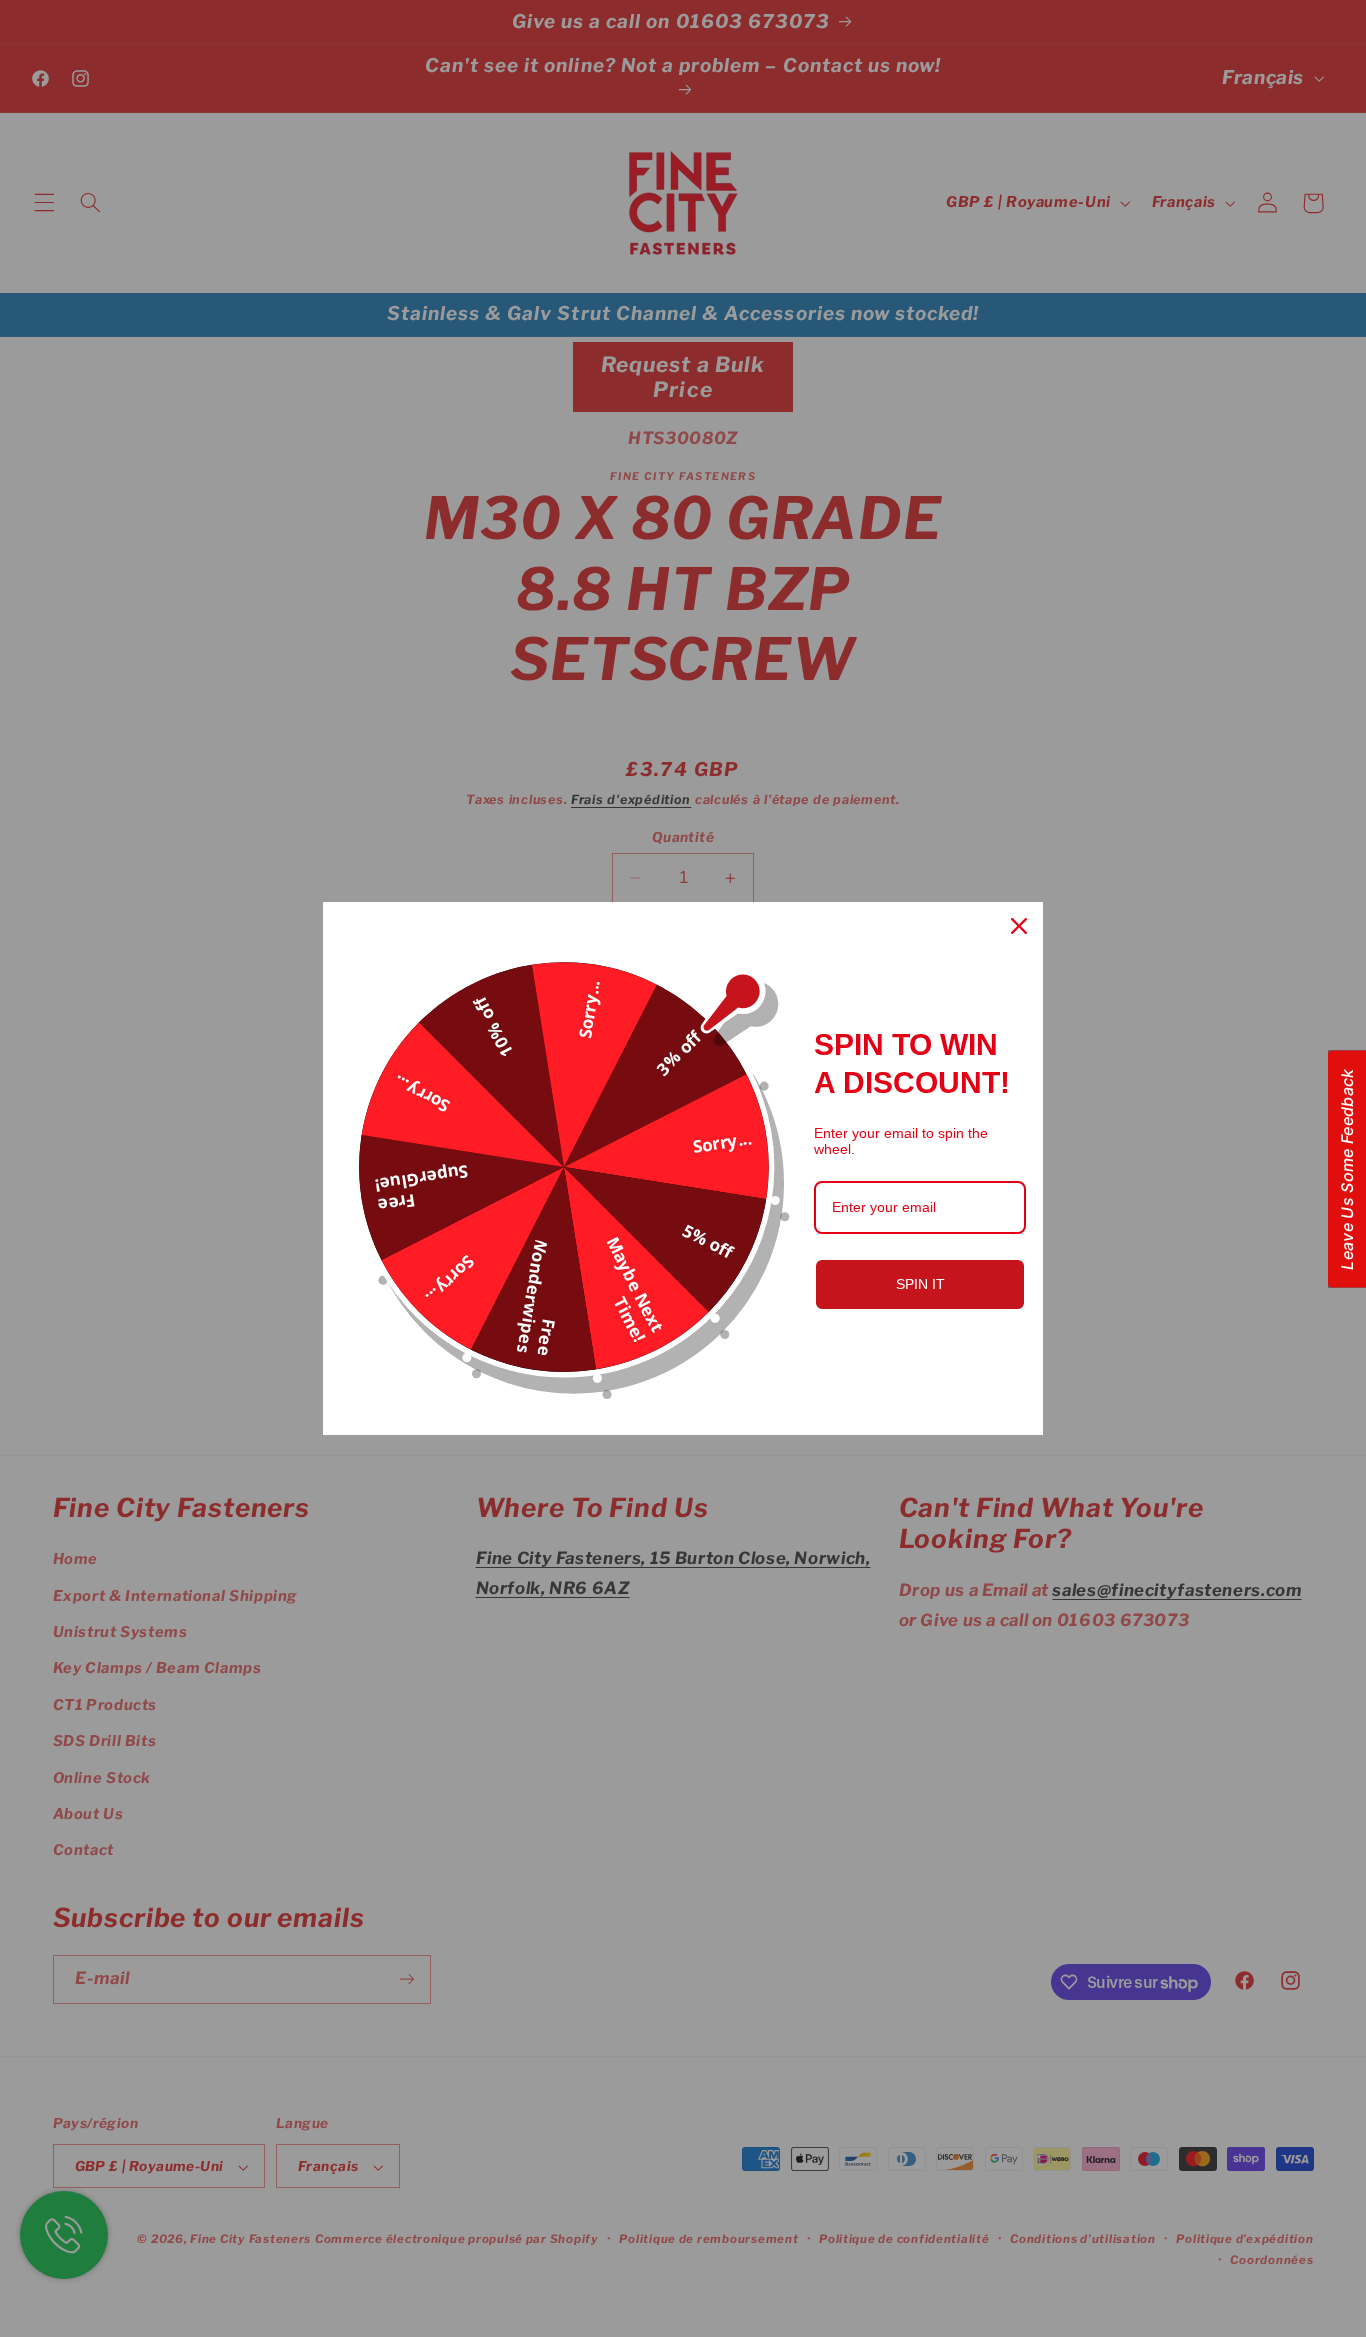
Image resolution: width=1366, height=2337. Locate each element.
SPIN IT (920, 1284)
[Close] (1019, 926)
